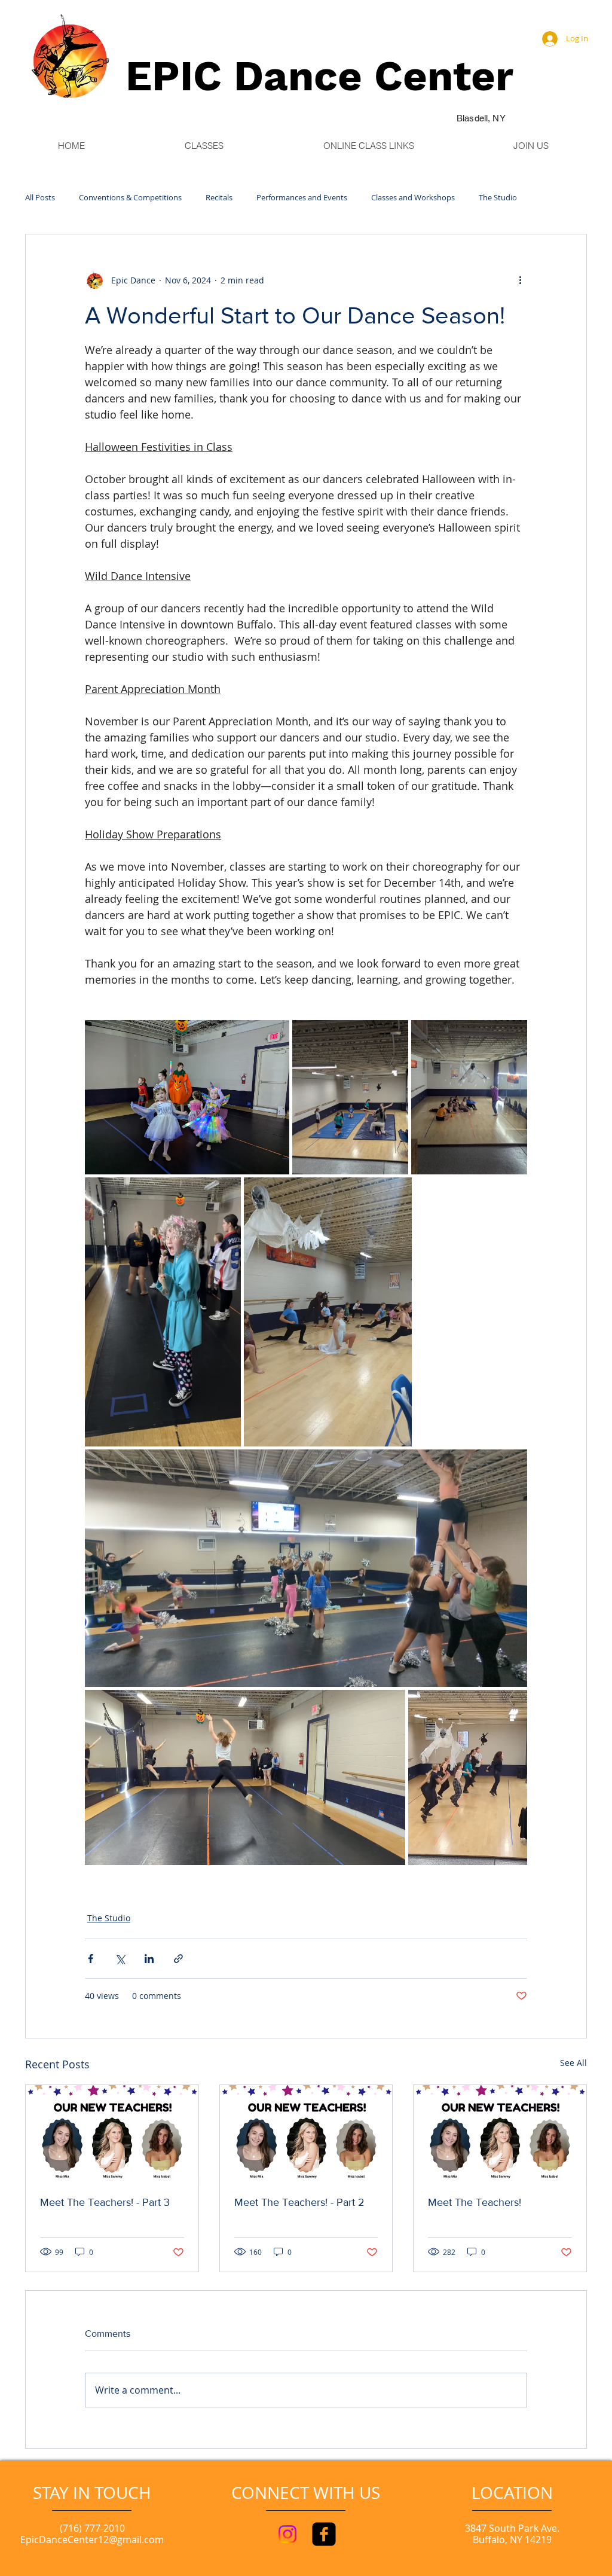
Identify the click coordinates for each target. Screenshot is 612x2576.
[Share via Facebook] (91, 1959)
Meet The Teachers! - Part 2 (299, 2202)
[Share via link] (178, 1959)
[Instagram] (287, 2534)
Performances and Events (302, 198)
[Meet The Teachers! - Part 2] (306, 2134)
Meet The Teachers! (475, 2202)
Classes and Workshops (413, 198)
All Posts (40, 198)
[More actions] (520, 280)
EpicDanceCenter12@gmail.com (92, 2540)
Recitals (219, 198)
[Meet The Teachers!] (500, 2134)
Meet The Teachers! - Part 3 (105, 2202)
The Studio (498, 198)
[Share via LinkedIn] (149, 1959)
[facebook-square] (324, 2534)
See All (573, 2063)
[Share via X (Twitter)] (120, 1959)
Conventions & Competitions (130, 198)
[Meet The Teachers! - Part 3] (112, 2134)
